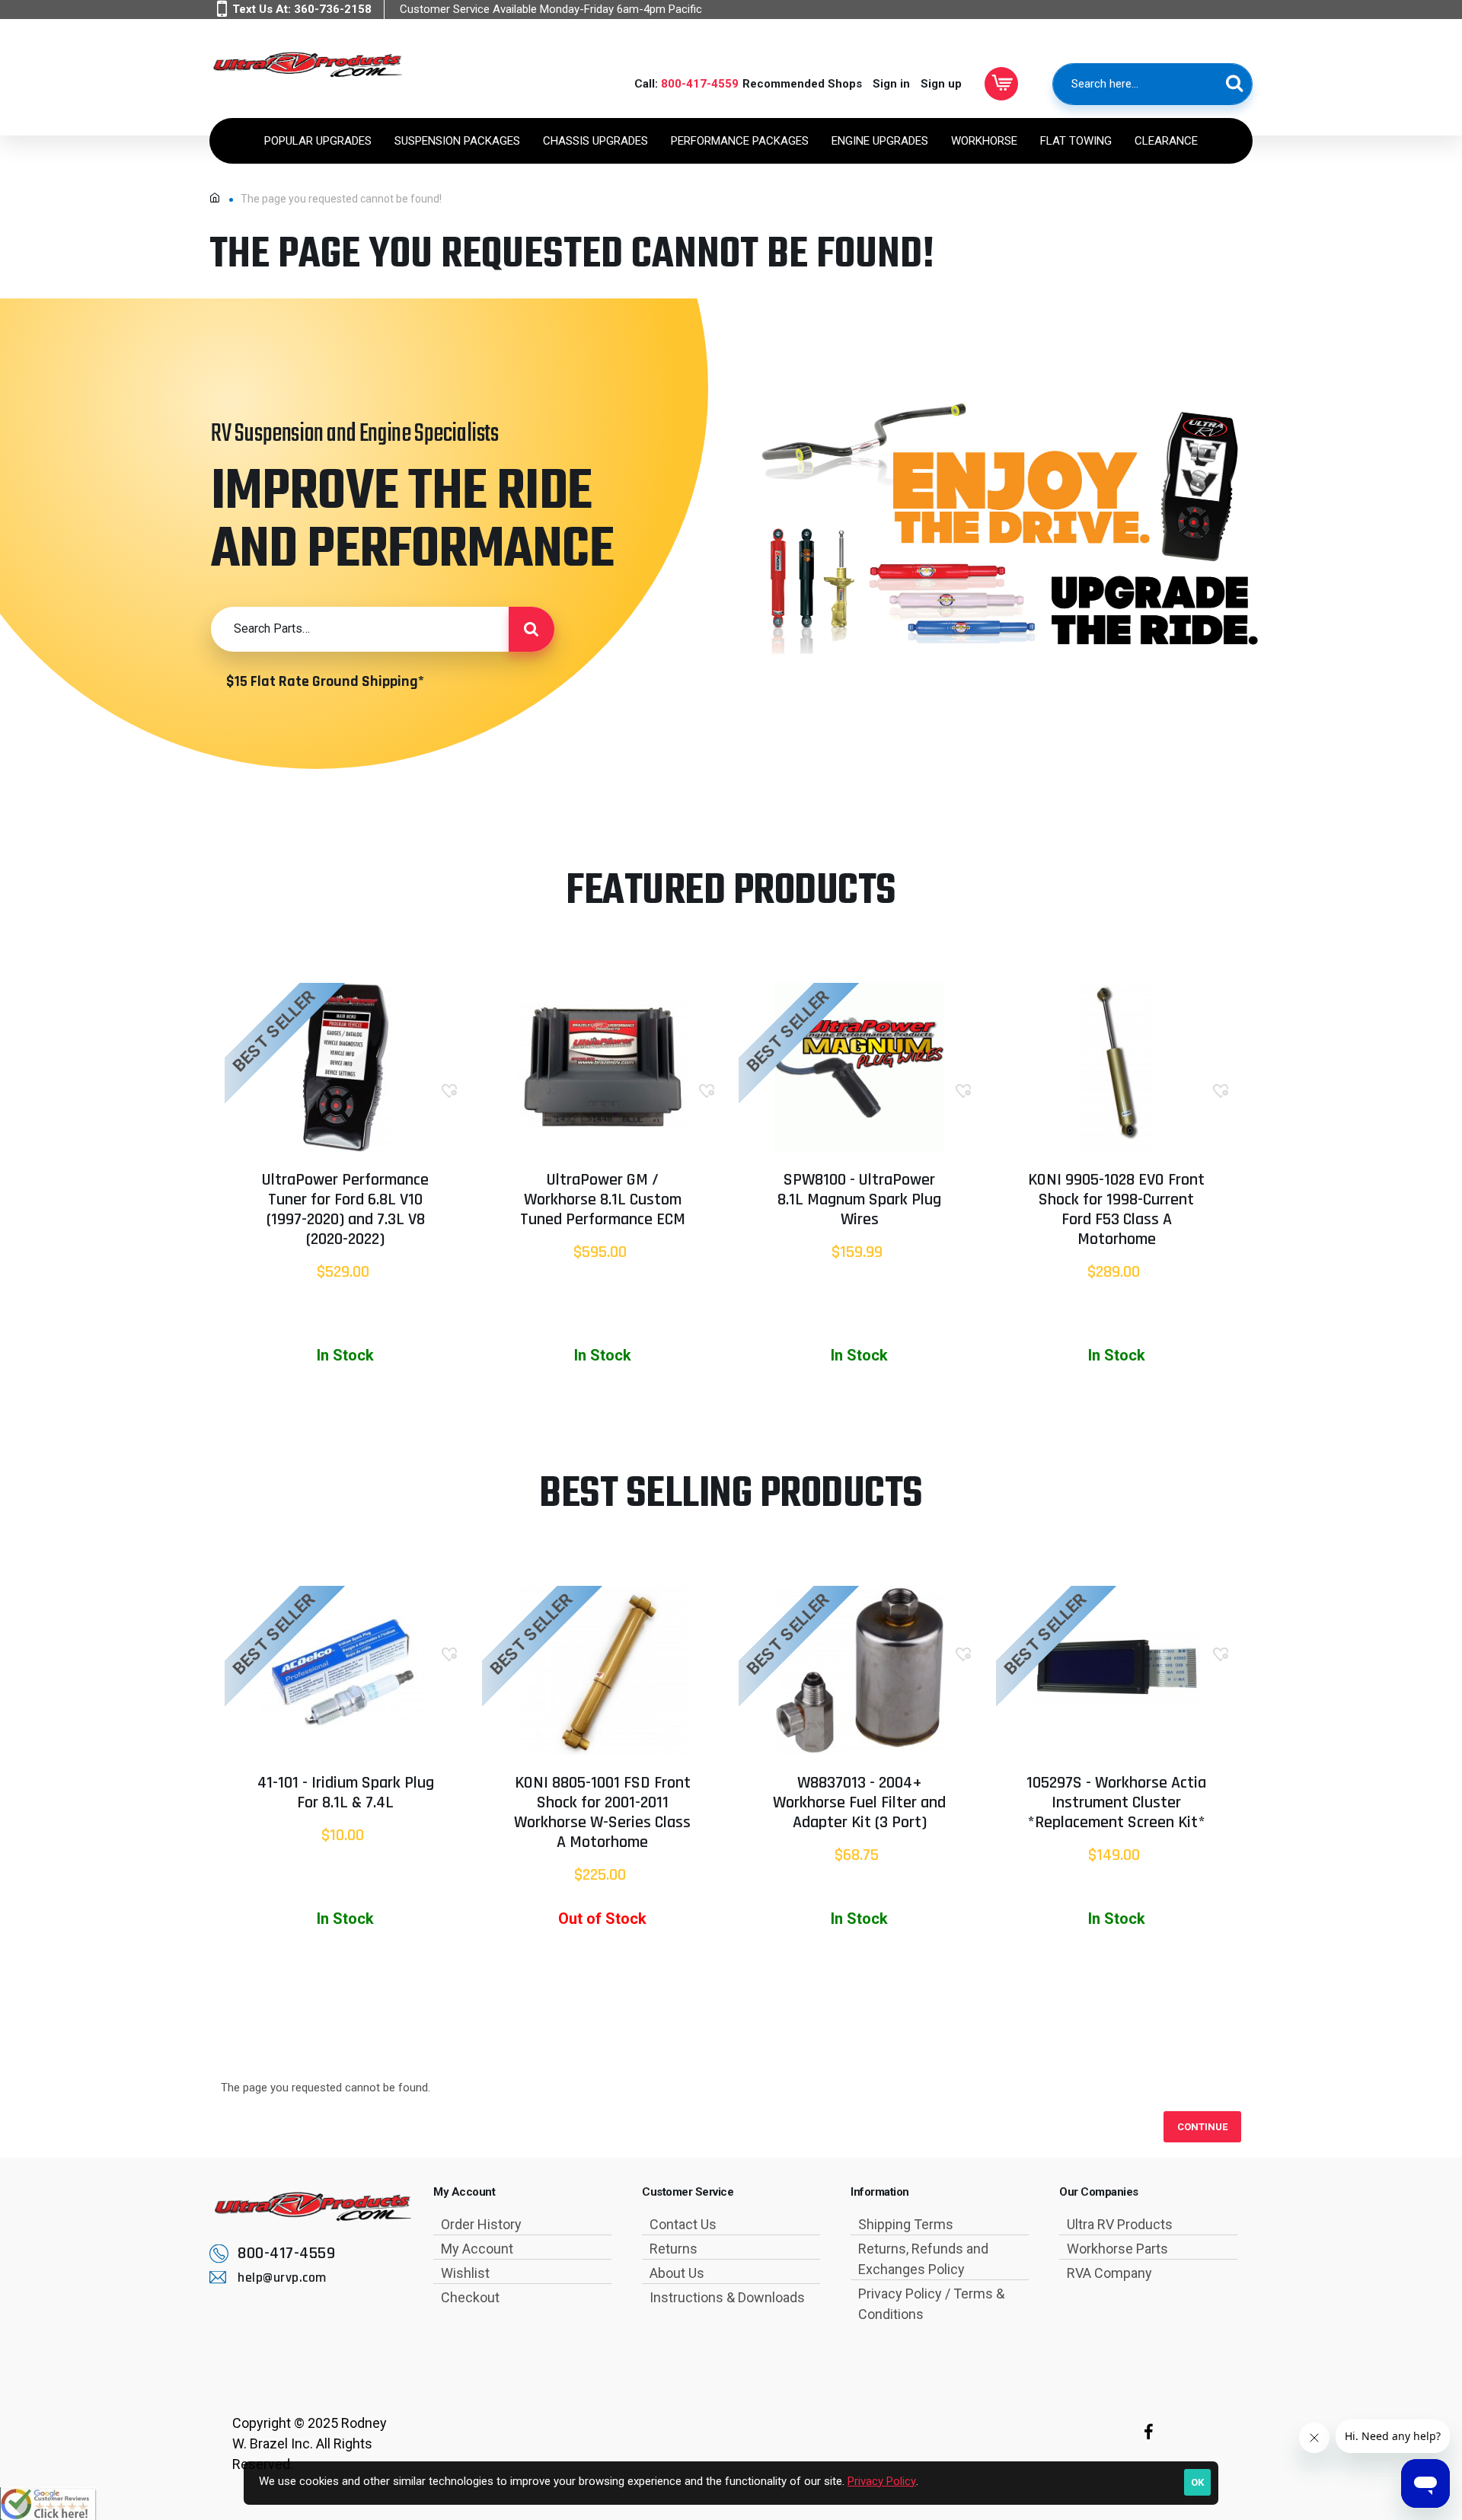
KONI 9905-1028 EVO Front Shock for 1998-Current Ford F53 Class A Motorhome (1116, 1211)
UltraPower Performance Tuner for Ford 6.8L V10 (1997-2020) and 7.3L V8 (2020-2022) (345, 1211)
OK (1197, 2482)
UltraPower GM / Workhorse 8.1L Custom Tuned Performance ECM (603, 1201)
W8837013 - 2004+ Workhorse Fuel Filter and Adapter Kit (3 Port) (859, 1804)
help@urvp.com (282, 2278)
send (531, 629)
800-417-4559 (700, 84)
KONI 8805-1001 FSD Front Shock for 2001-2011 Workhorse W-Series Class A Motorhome (602, 1813)
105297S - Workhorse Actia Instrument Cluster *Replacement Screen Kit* (1116, 1804)
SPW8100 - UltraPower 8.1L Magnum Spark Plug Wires (859, 1201)
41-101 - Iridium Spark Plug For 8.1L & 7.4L (346, 1794)
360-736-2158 (333, 9)
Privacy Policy (882, 2481)
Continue (1202, 2127)
